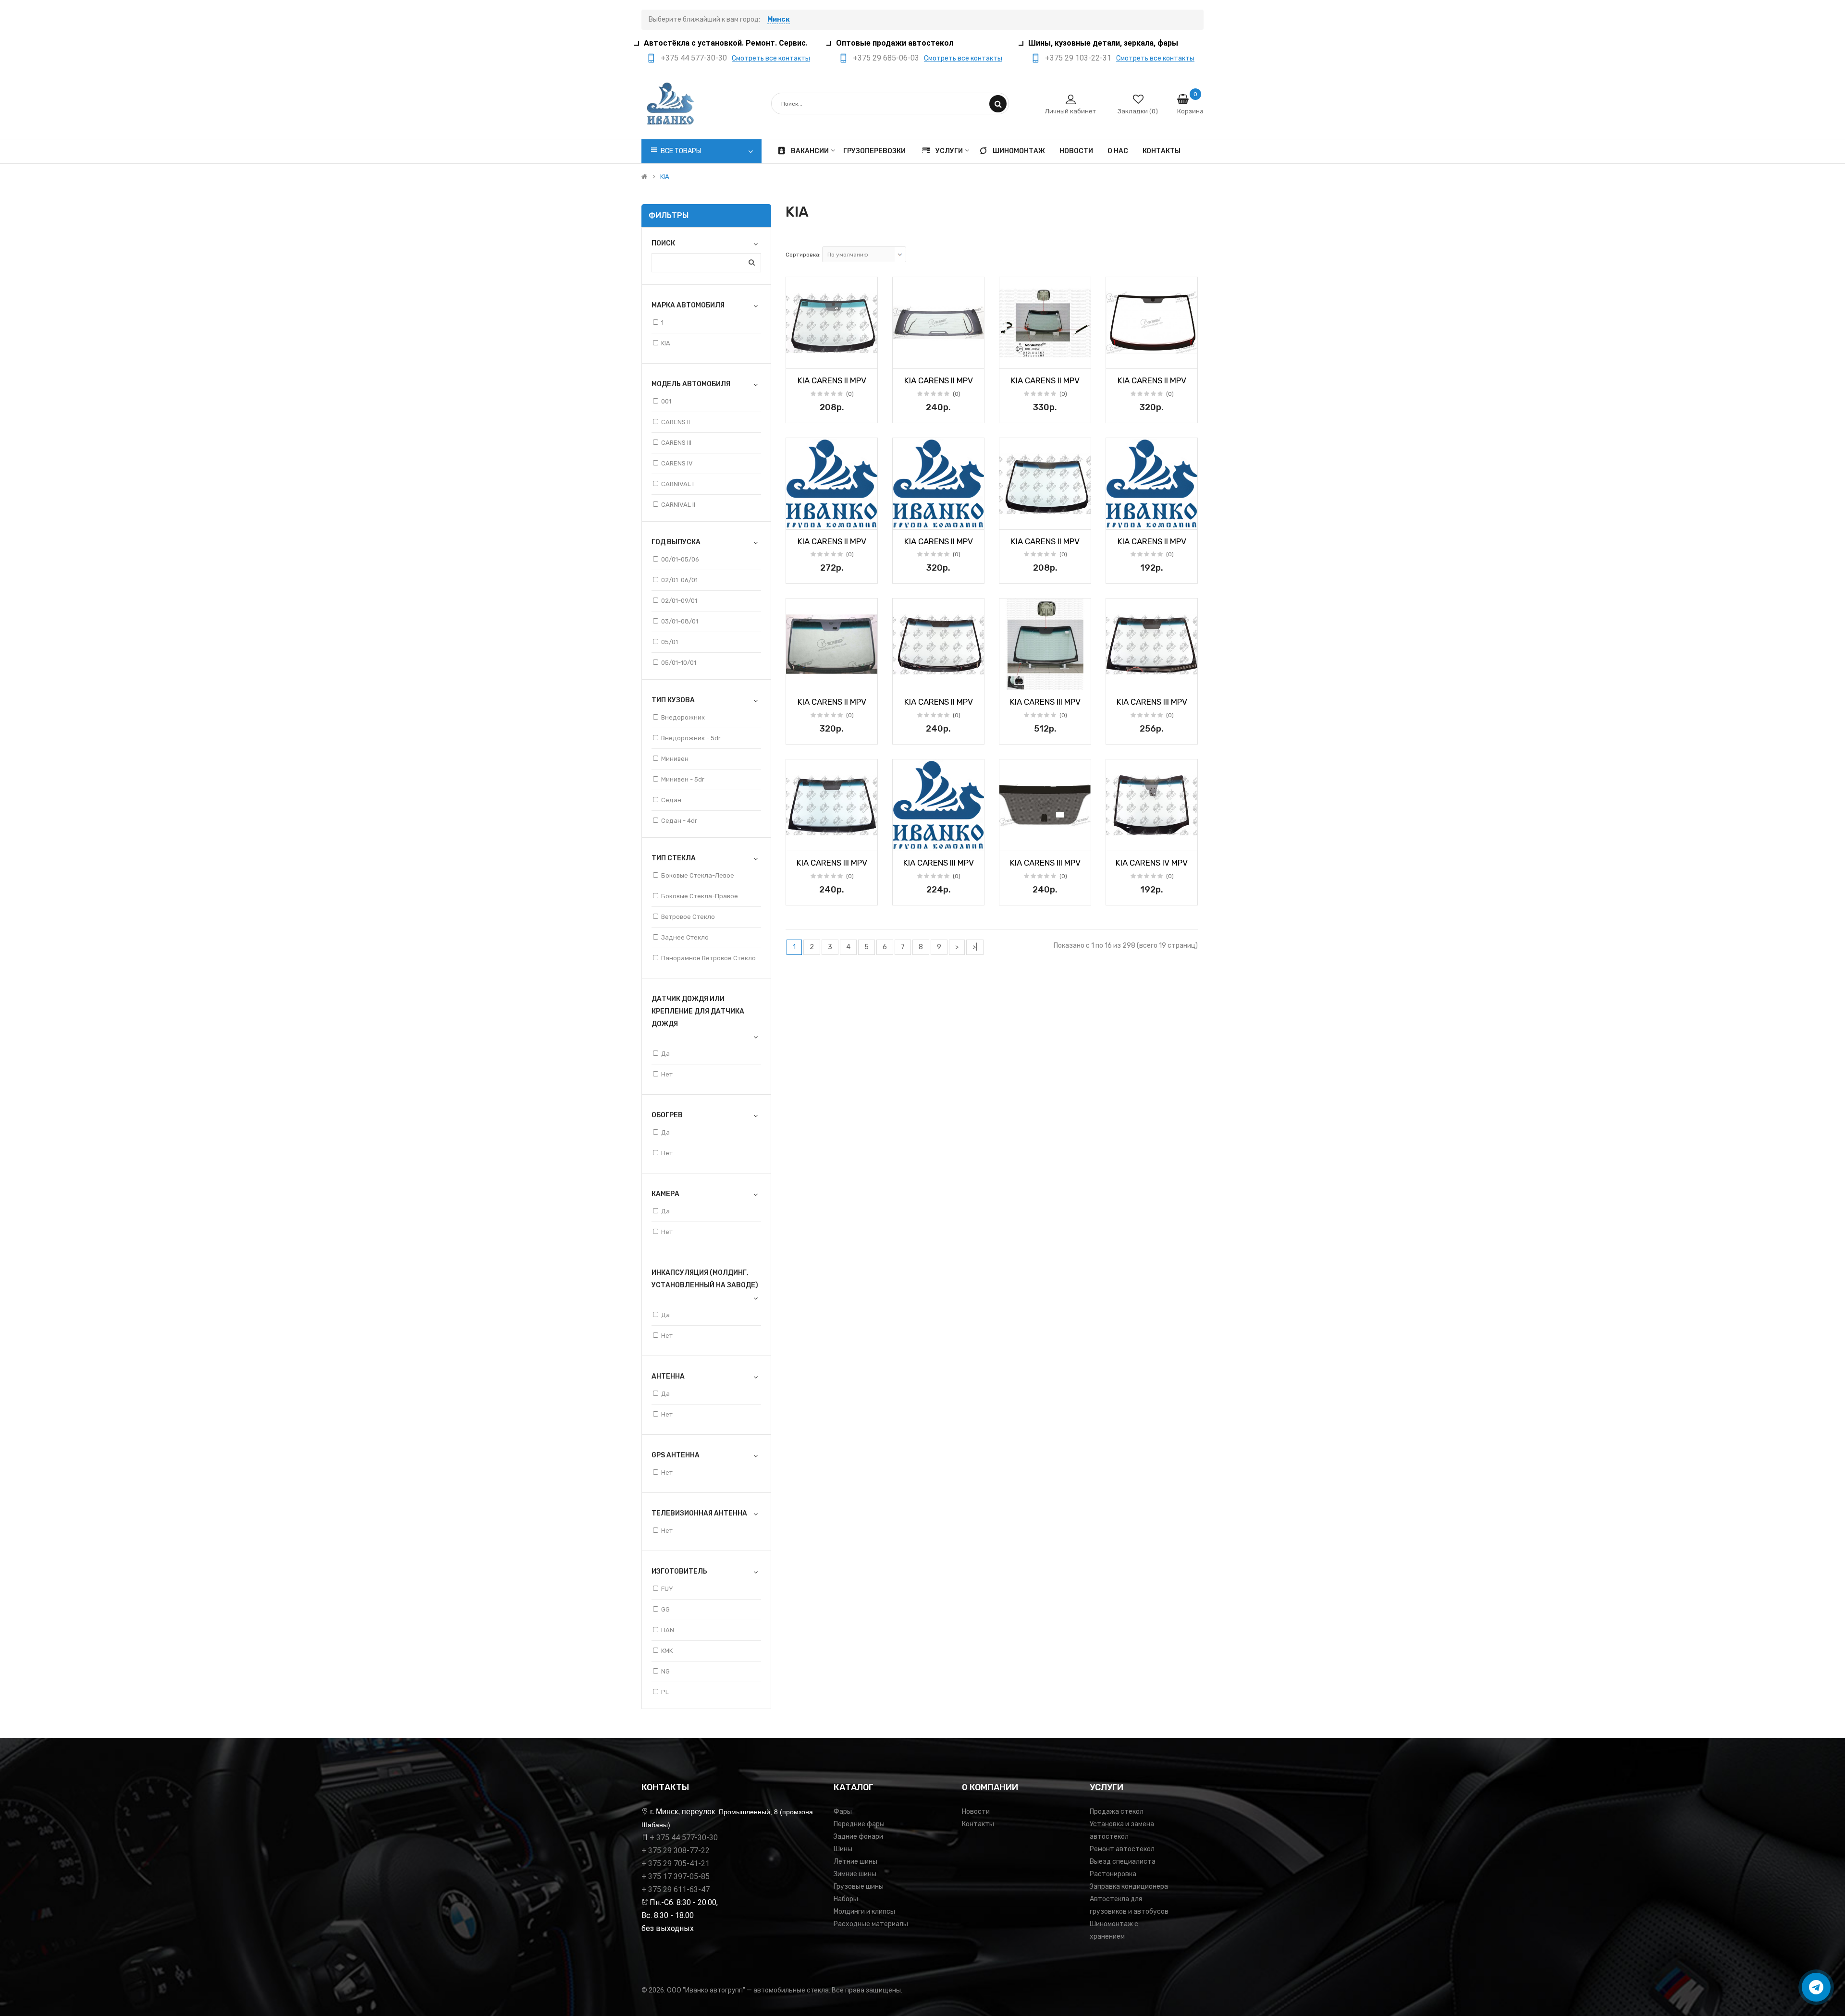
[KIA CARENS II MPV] (832, 323)
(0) (850, 394)
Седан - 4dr (679, 821)
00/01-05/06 (680, 559)
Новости (976, 1812)
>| (975, 947)
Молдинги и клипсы (864, 1912)
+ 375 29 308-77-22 (676, 1851)
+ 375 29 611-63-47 (676, 1889)
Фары (843, 1812)
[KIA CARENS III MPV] (1045, 644)
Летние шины (855, 1862)
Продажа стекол (1117, 1812)
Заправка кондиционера (1129, 1887)
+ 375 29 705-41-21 (676, 1863)
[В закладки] (797, 358)
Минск (779, 19)
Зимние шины (855, 1874)
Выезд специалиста (1123, 1862)
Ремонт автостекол (1122, 1849)
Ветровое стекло (688, 917)
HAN (668, 1630)
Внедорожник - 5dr (691, 738)
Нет (667, 1074)
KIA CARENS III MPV (1045, 702)
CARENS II (676, 422)
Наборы (846, 1899)
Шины (843, 1849)
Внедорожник (683, 717)
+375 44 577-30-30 (694, 58)
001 (666, 401)
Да (665, 1054)
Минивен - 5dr (683, 779)
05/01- (671, 642)
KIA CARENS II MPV (832, 380)
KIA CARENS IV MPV (1152, 863)
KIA (665, 177)
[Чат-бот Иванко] (1816, 1987)
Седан (671, 800)
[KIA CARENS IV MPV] (1152, 805)
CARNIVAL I (677, 484)
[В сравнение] (867, 358)
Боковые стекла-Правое (700, 896)
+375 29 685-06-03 (886, 58)
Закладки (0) (1138, 111)
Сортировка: (803, 255)
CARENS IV (677, 463)
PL (665, 1692)
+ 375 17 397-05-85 (676, 1876)
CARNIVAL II (678, 505)
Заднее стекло (685, 937)
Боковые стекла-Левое (698, 875)
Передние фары (859, 1824)
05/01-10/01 (679, 663)
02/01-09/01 (679, 601)
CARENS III (676, 443)
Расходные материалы (871, 1924)
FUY (667, 1589)
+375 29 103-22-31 (1078, 58)
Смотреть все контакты (771, 58)
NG (665, 1671)
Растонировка (1113, 1874)
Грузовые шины (859, 1887)
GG (665, 1609)
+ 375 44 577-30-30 (684, 1838)
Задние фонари (858, 1837)
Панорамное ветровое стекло (708, 958)
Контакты (978, 1824)
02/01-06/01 (679, 580)
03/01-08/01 (680, 621)
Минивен (675, 759)
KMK (667, 1651)
